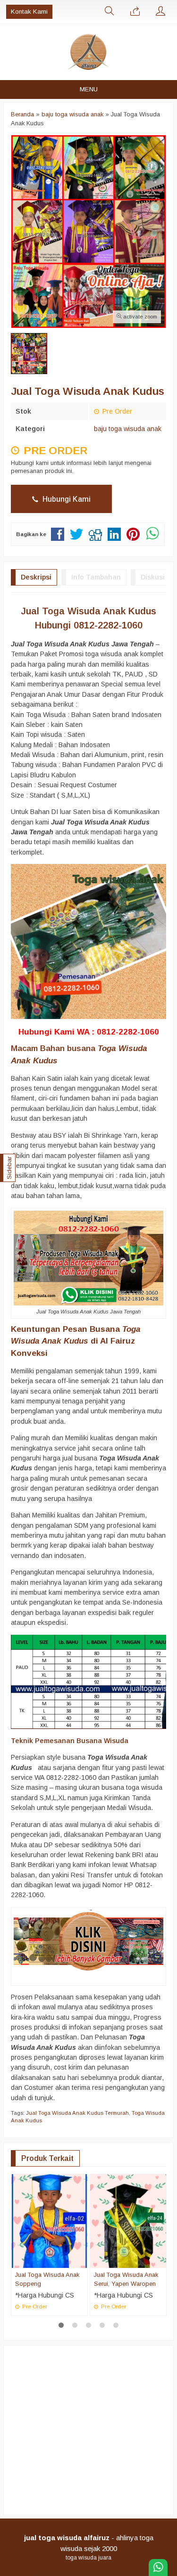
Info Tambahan (96, 577)
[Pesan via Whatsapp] (135, 12)
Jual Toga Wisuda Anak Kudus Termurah (77, 2113)
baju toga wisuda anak (128, 429)
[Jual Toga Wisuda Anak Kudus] (88, 1940)
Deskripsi (36, 577)
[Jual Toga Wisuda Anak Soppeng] (49, 2220)
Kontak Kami (29, 12)
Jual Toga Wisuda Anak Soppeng (47, 2279)
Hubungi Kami (66, 499)
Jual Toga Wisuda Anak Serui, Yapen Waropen (126, 2279)
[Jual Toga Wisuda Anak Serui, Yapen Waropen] (128, 2220)
